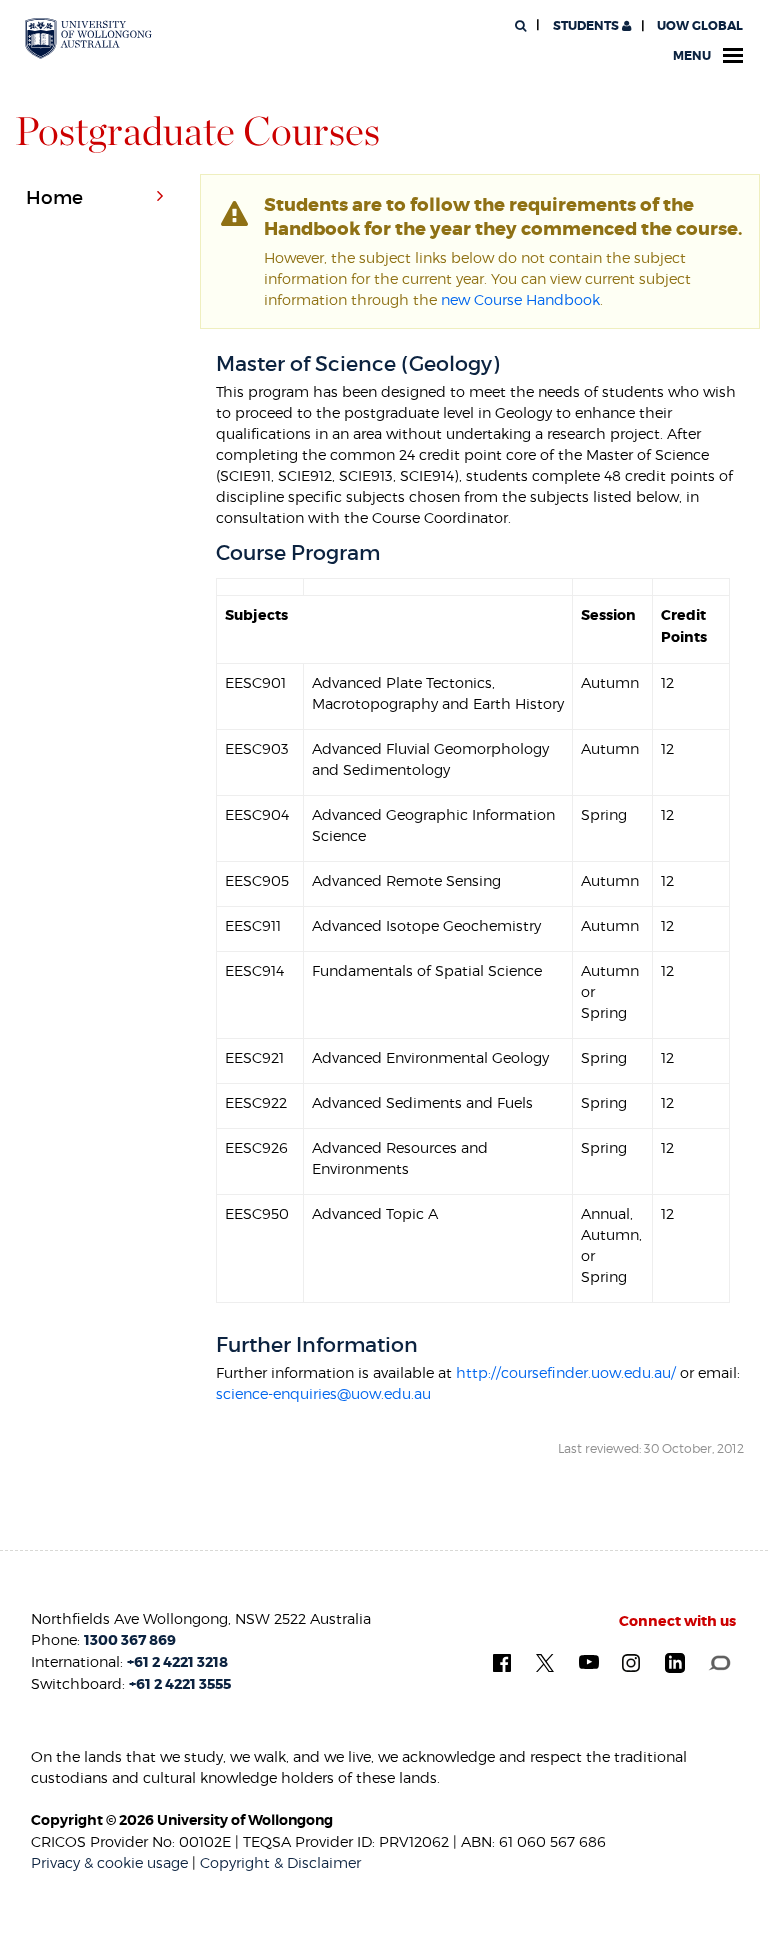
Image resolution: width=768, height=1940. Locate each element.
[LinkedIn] (675, 1662)
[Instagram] (631, 1661)
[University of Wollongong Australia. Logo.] (88, 38)
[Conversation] (719, 1661)
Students (586, 26)
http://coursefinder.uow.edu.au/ (566, 1372)
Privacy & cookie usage (109, 1862)
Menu (692, 56)
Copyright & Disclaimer (280, 1862)
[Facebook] (502, 1661)
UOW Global (700, 26)
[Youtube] (589, 1661)
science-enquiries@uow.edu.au (323, 1393)
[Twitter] (545, 1661)
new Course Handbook (520, 299)
